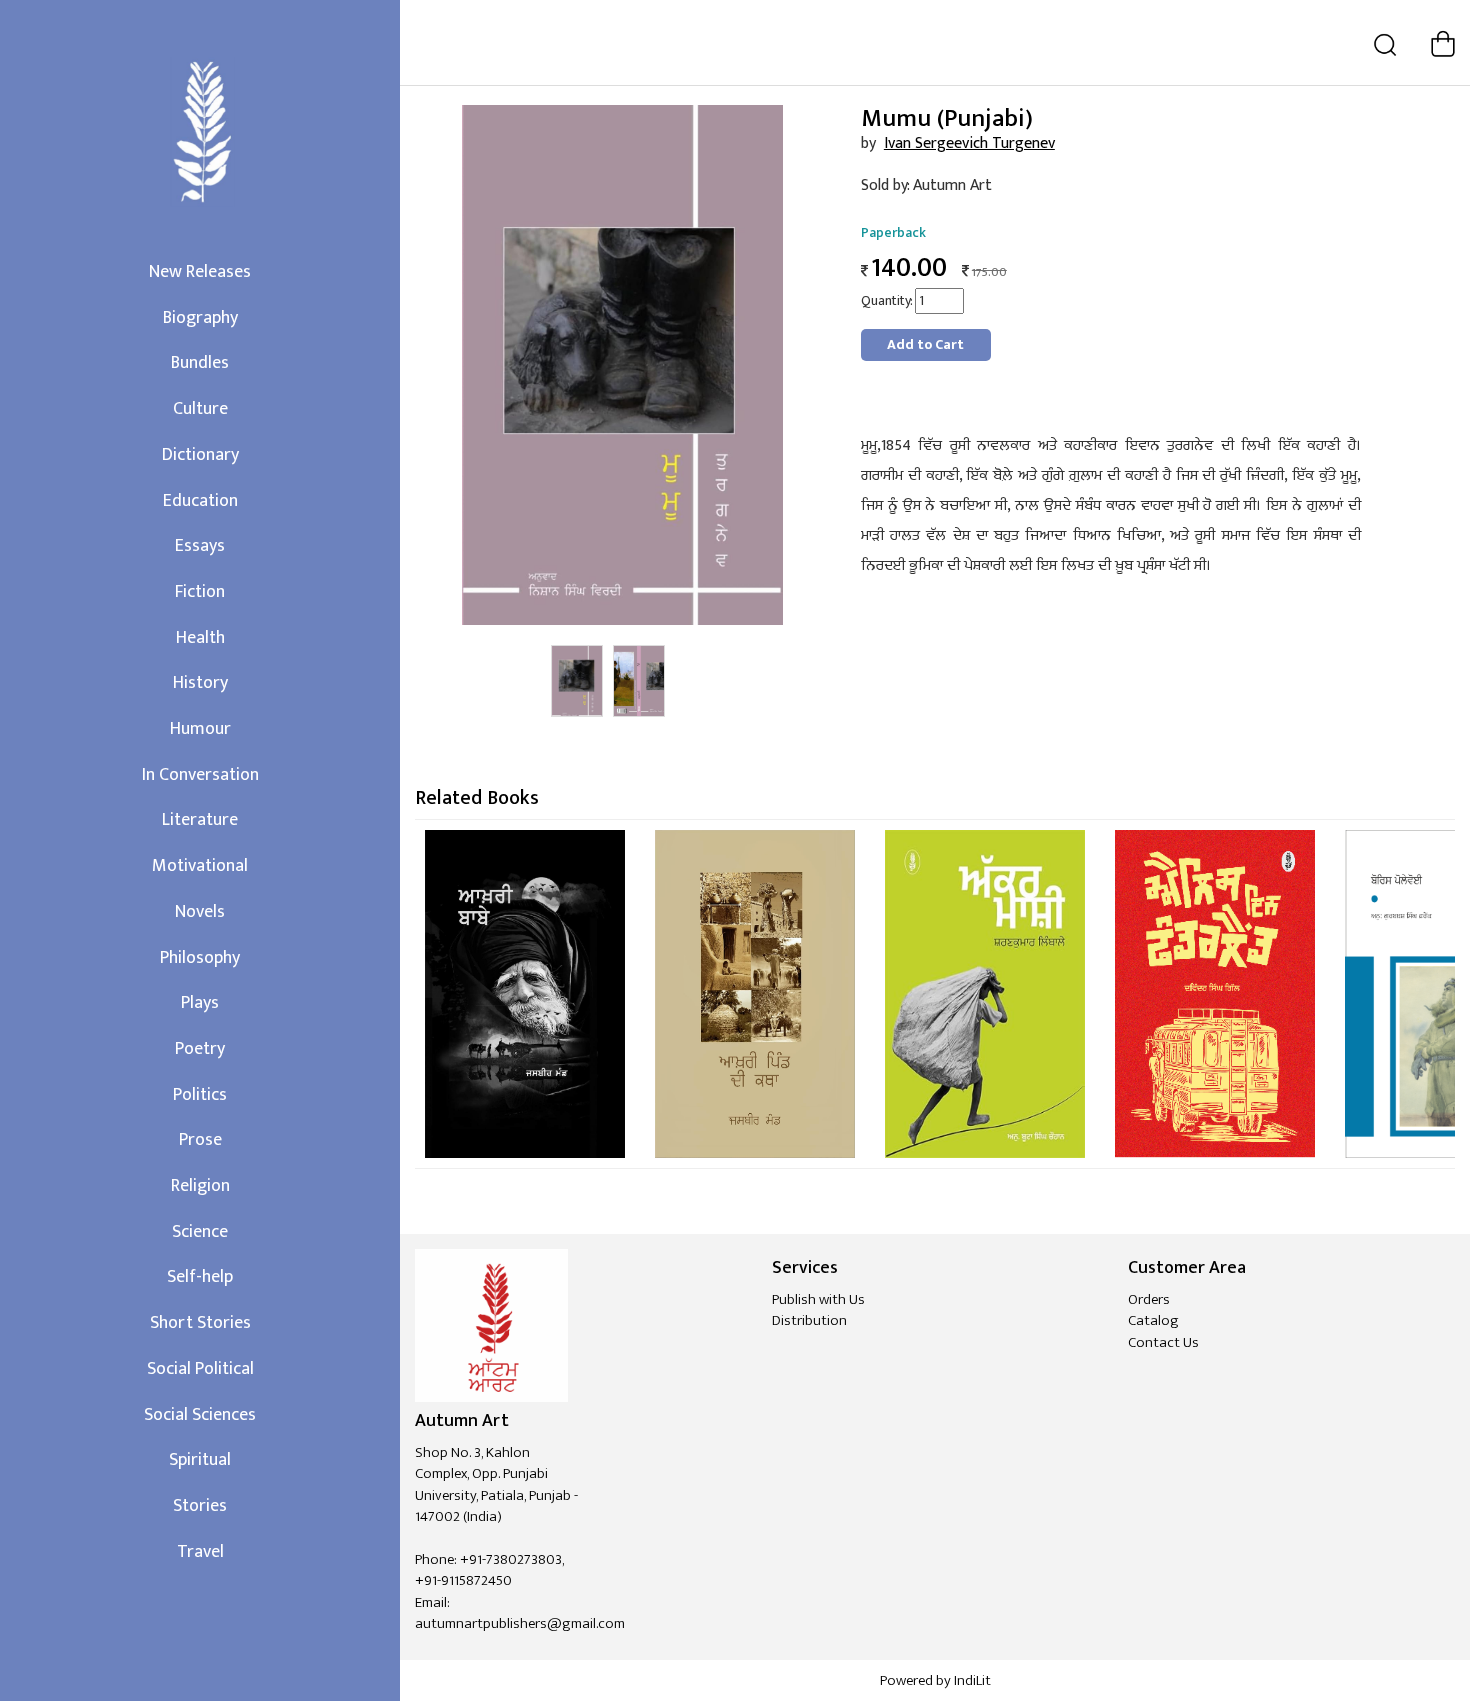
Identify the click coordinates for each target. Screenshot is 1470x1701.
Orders (1149, 1299)
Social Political (200, 1369)
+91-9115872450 (463, 1580)
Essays (200, 546)
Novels (200, 912)
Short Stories (200, 1323)
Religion (200, 1186)
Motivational (200, 866)
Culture (200, 409)
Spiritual (200, 1460)
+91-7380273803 (511, 1559)
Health (200, 638)
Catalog (1153, 1320)
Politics (200, 1095)
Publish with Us (818, 1299)
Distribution (809, 1320)
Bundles (200, 363)
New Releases (200, 272)
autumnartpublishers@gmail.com (520, 1623)
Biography (200, 318)
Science (200, 1232)
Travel (200, 1552)
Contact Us (1163, 1342)
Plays (200, 1003)
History (200, 683)
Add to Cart (925, 344)
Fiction (200, 592)
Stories (200, 1506)
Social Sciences (200, 1415)
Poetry (200, 1049)
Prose (200, 1140)
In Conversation (200, 775)
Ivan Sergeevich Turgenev (969, 143)
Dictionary (200, 455)
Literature (200, 820)
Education (200, 501)
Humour (200, 729)
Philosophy (200, 958)
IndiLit (972, 1680)
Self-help (200, 1277)
